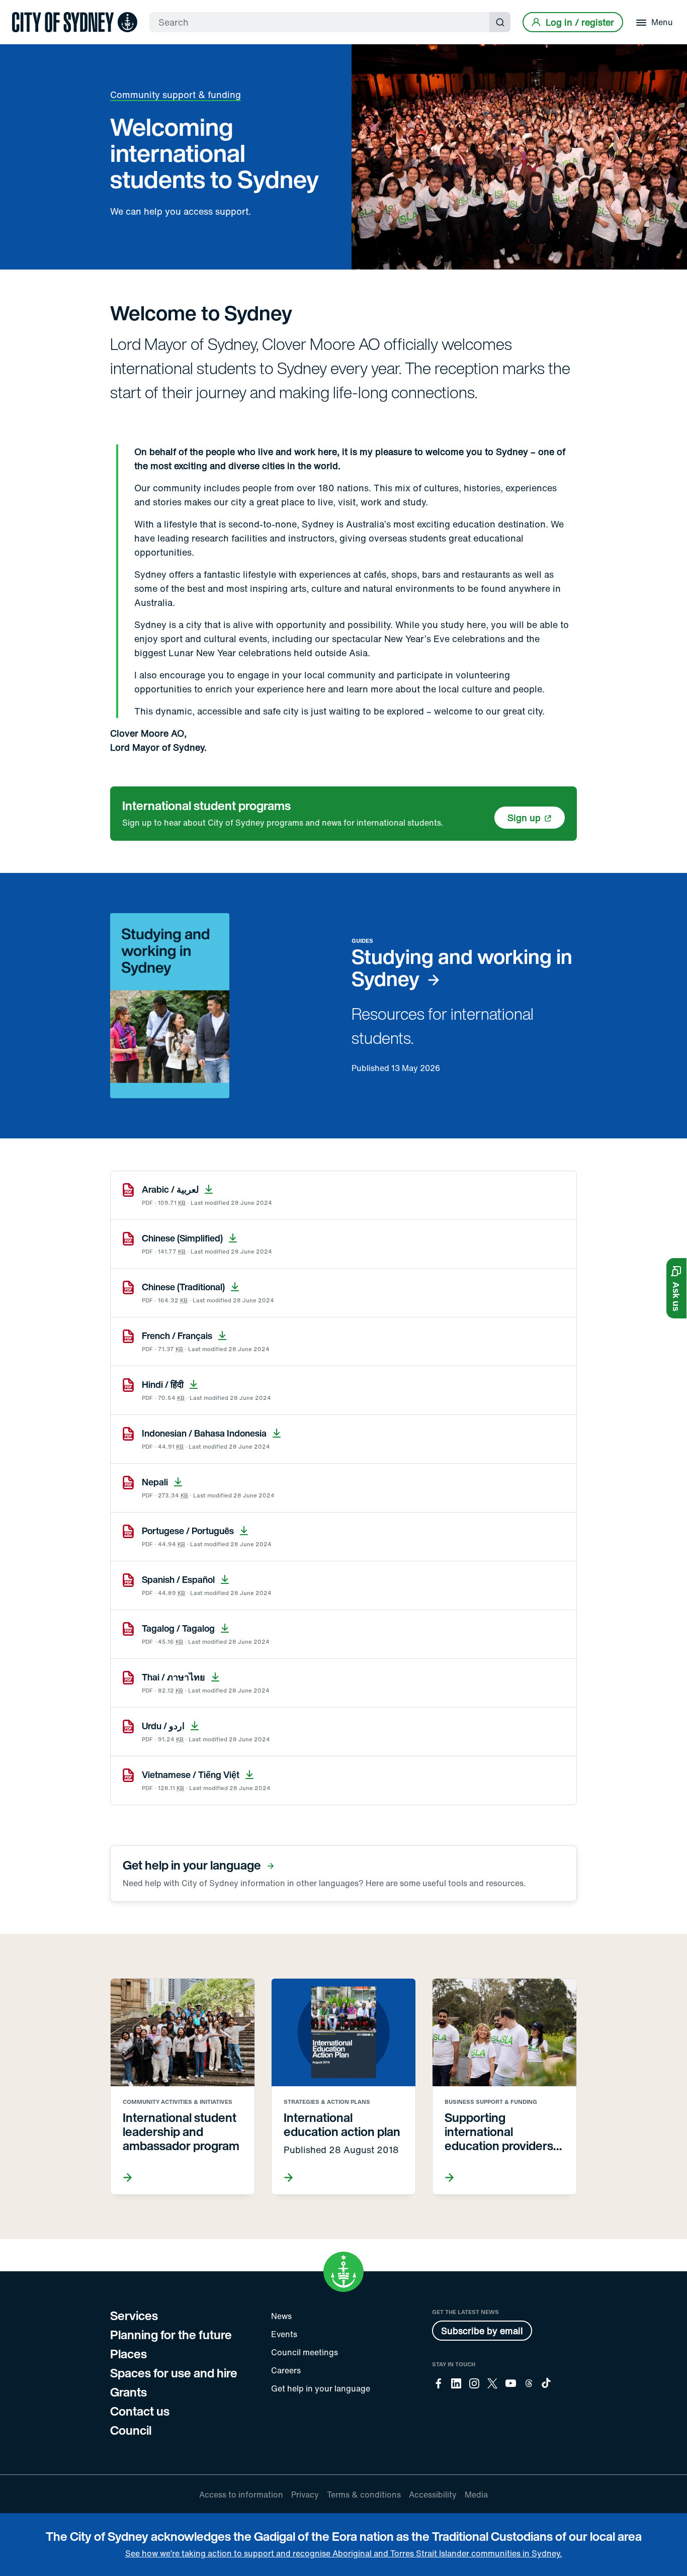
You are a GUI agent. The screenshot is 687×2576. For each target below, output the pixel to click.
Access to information (241, 2495)
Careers (286, 2370)
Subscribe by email (482, 2331)
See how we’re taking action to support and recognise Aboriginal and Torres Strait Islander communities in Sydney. (344, 2553)
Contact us (140, 2411)
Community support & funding (176, 95)
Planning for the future (171, 2335)
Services (134, 2316)
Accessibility (433, 2495)
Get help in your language (321, 2388)
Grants (128, 2392)
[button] (676, 1288)
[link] (75, 22)
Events (284, 2334)
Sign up (524, 818)
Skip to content (26, 9)
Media (476, 2495)
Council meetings (305, 2352)
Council (131, 2430)
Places (128, 2354)
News (281, 2316)
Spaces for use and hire (174, 2373)
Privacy (305, 2495)
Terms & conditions (364, 2495)
